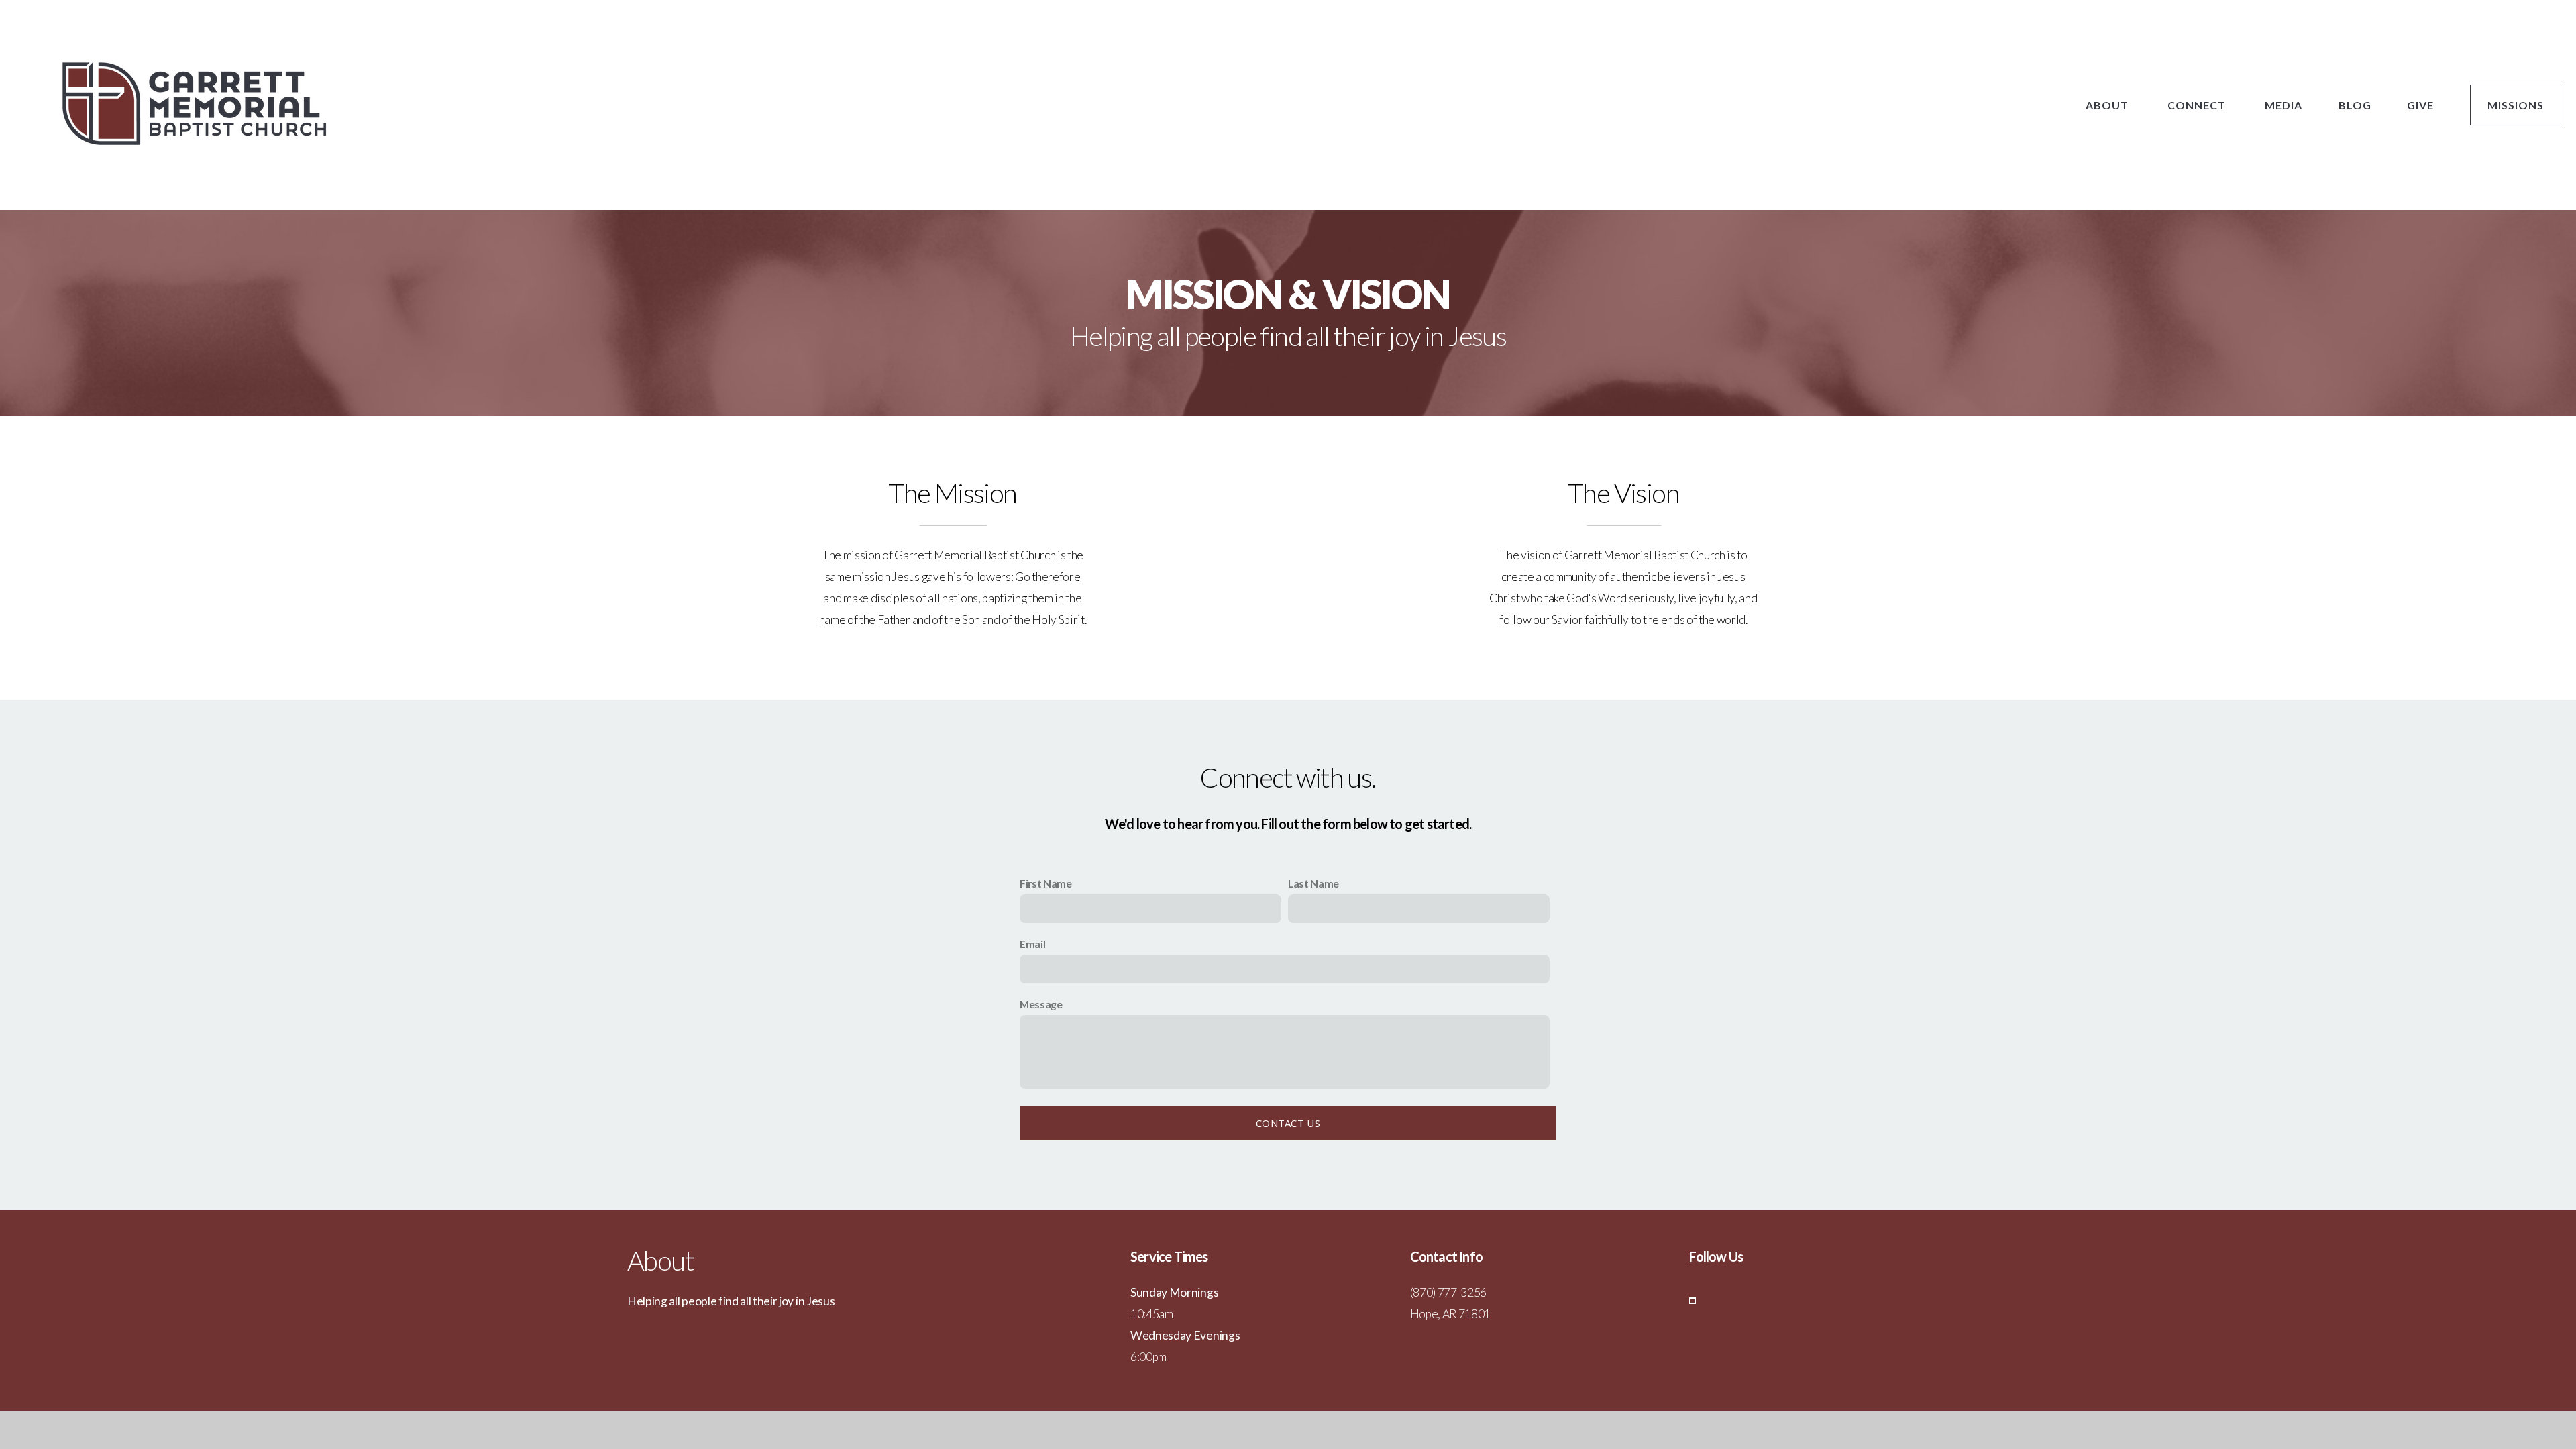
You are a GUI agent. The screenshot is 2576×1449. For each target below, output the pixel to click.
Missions (2516, 105)
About (2108, 105)
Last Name (1313, 883)
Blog (2355, 105)
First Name (1046, 883)
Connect (2198, 105)
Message (1041, 1004)
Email (1032, 944)
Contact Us (1288, 1123)
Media (2284, 105)
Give (2420, 105)
